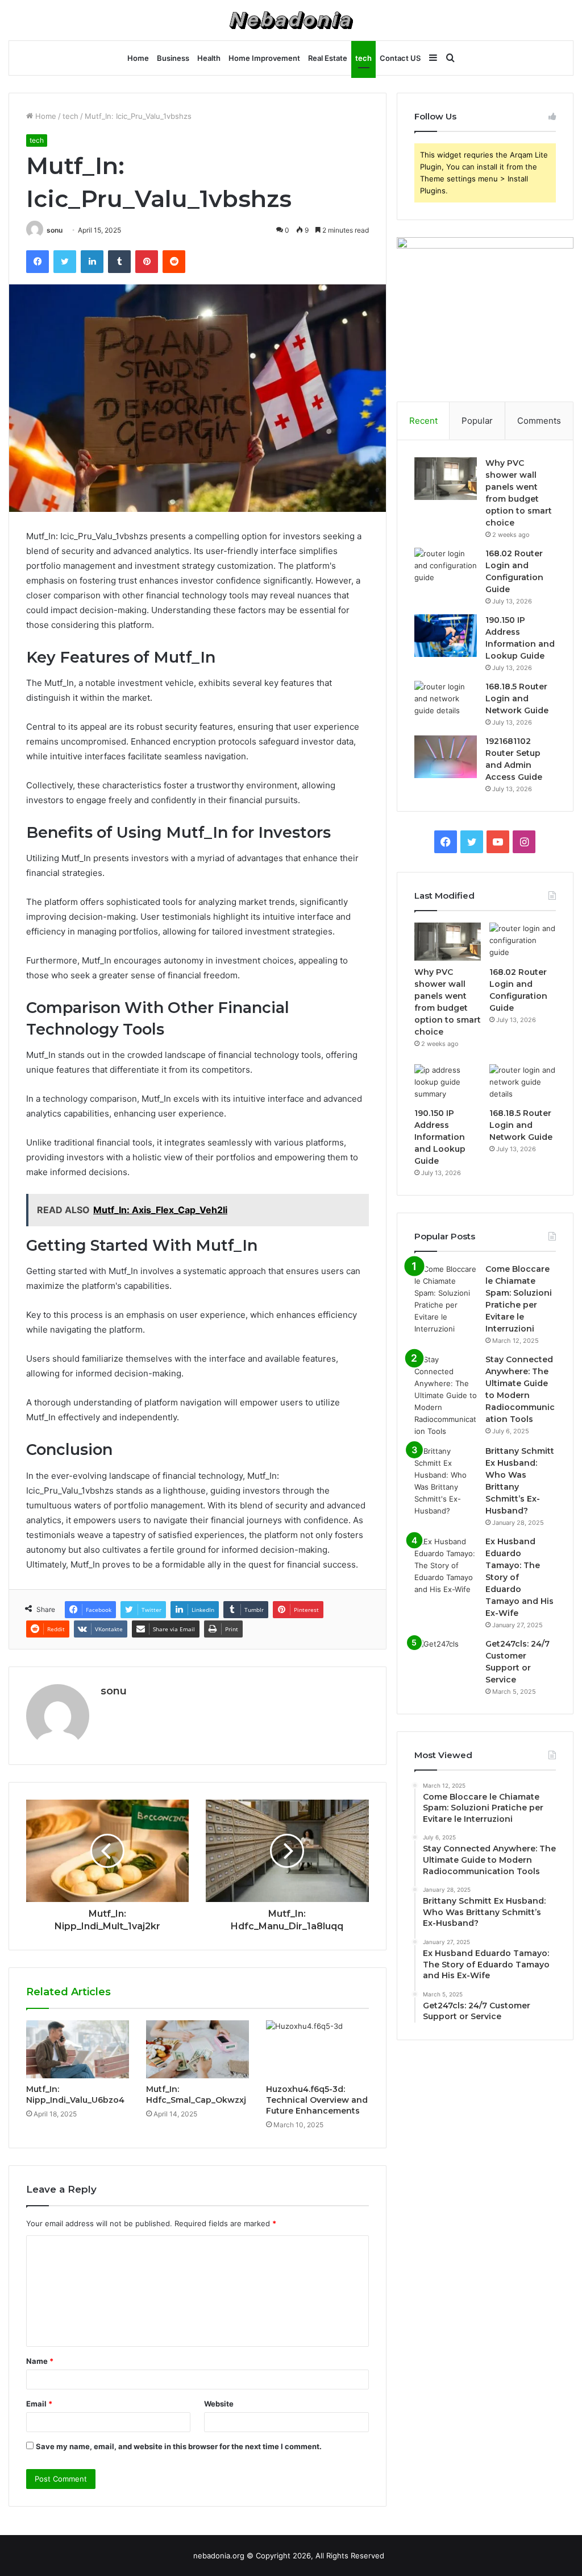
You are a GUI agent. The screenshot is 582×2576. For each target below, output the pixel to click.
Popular (477, 421)
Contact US (400, 58)
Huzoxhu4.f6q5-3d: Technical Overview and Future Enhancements (317, 2100)
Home (138, 58)
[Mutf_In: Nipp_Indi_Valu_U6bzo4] (78, 2049)
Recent (423, 421)
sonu (55, 230)
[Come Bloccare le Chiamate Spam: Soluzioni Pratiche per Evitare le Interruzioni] (446, 1299)
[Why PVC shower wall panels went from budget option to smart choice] (446, 479)
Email (39, 2404)
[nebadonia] (291, 20)
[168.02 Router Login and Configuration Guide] (446, 569)
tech (363, 58)
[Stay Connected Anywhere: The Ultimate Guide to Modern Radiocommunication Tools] (446, 1395)
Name (40, 2361)
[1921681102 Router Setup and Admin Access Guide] (446, 757)
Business (173, 58)
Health (209, 58)
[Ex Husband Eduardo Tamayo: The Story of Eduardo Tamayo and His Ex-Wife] (446, 1566)
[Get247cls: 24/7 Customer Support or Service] (446, 1659)
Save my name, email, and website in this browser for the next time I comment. (179, 2446)
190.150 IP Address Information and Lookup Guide (440, 1137)
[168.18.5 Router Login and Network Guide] (446, 702)
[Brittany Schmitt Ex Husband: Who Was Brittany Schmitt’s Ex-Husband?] (446, 1481)
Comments (539, 421)
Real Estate (328, 58)
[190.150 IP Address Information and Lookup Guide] (446, 636)
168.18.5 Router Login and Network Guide (517, 698)
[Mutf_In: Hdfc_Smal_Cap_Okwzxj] (198, 2049)
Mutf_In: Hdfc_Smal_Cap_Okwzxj (196, 2095)
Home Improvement (264, 58)
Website (219, 2404)
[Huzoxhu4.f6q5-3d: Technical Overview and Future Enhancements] (317, 2049)
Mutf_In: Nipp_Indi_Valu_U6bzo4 (75, 2095)
